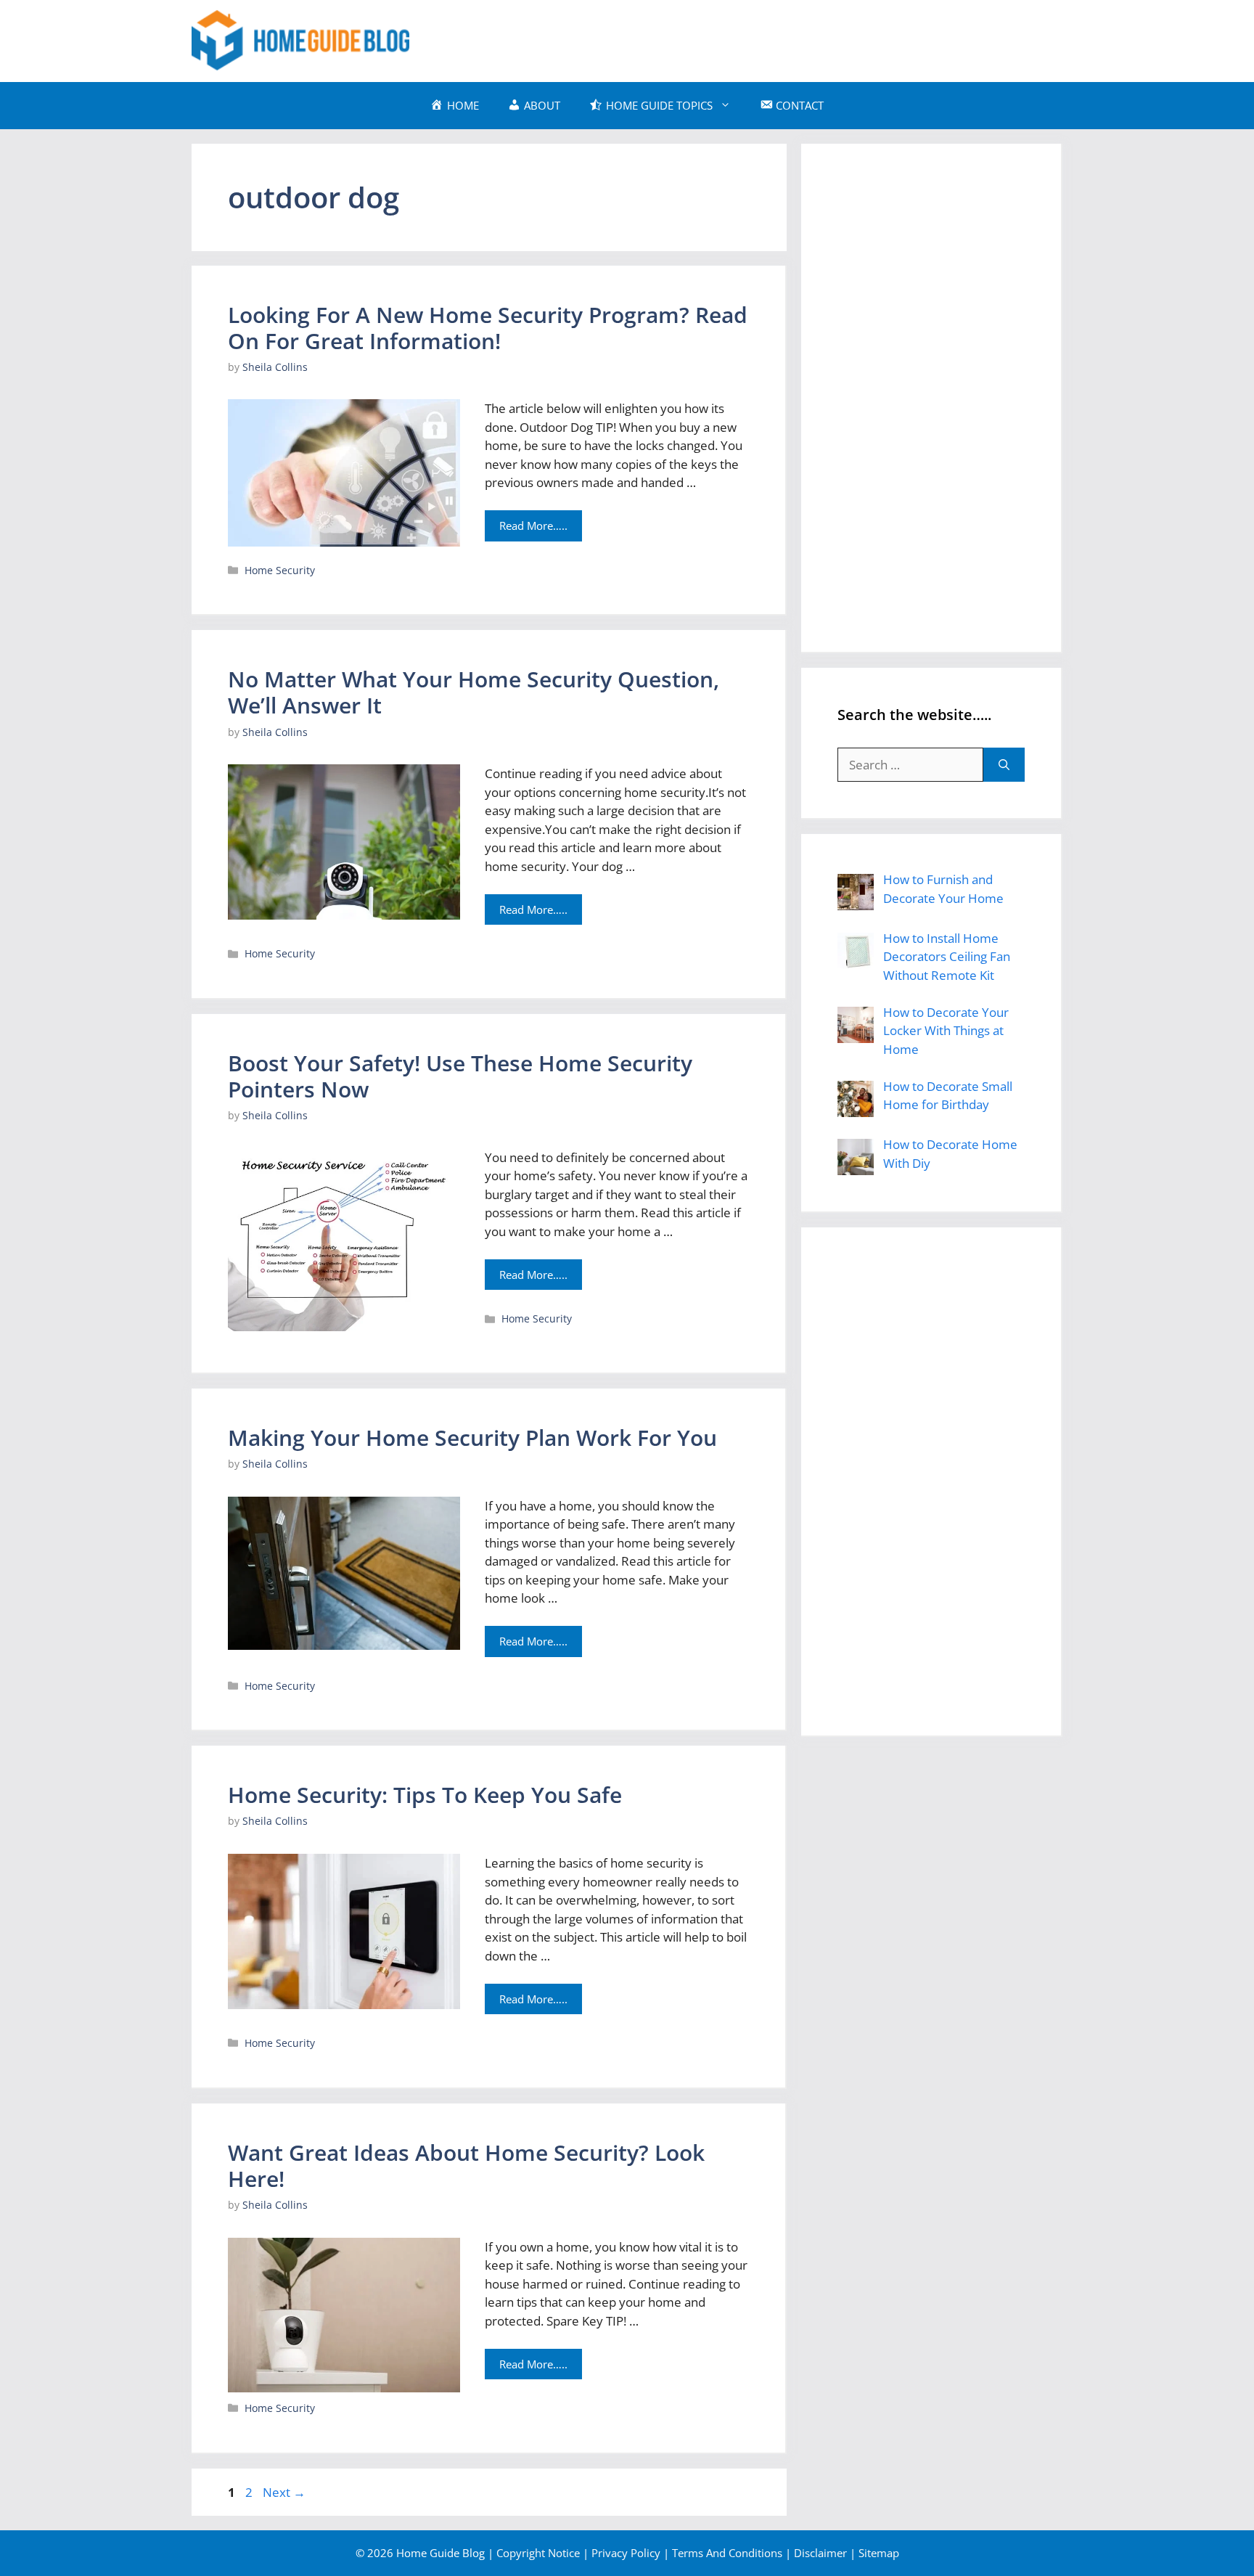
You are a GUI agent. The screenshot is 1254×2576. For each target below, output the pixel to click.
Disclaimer (820, 2553)
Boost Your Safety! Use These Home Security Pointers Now (460, 1076)
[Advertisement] (798, 38)
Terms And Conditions (727, 2553)
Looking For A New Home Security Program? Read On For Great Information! (488, 328)
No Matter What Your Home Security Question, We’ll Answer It (474, 692)
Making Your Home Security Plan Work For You (472, 1438)
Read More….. (533, 526)
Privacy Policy (626, 2553)
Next (284, 2492)
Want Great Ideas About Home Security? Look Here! (466, 2166)
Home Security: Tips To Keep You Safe (425, 1795)
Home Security (280, 570)
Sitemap (879, 2553)
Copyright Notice (538, 2553)
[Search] (1004, 765)
